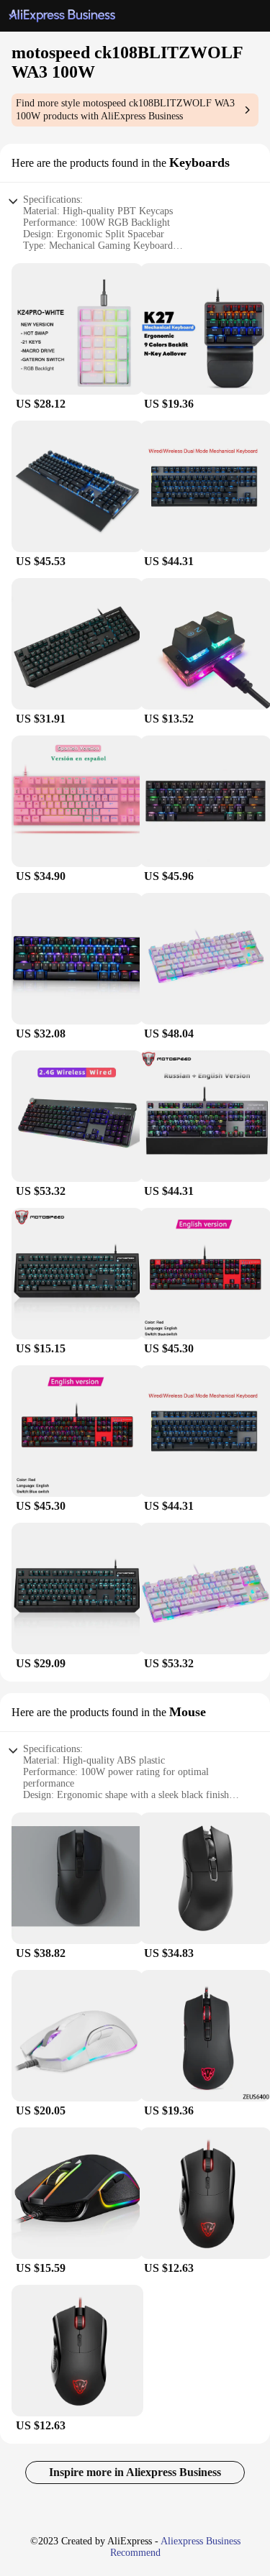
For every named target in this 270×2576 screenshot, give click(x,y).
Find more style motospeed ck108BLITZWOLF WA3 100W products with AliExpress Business (125, 110)
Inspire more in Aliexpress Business (135, 2472)
